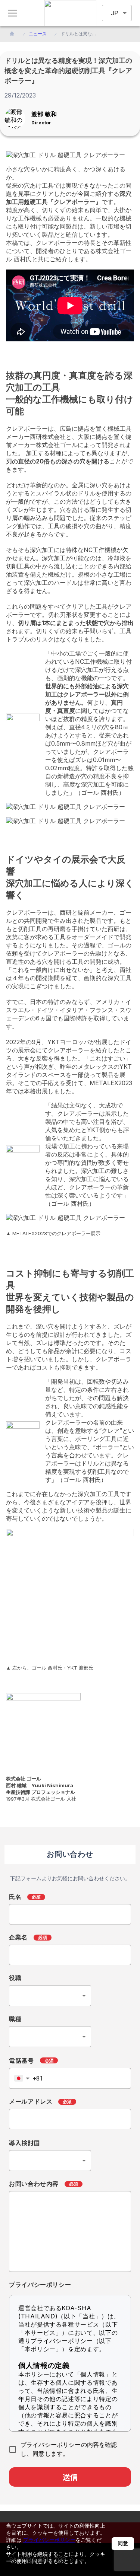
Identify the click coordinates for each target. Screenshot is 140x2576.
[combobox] (50, 1996)
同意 (123, 2543)
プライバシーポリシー (49, 2540)
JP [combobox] (115, 13)
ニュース (38, 34)
